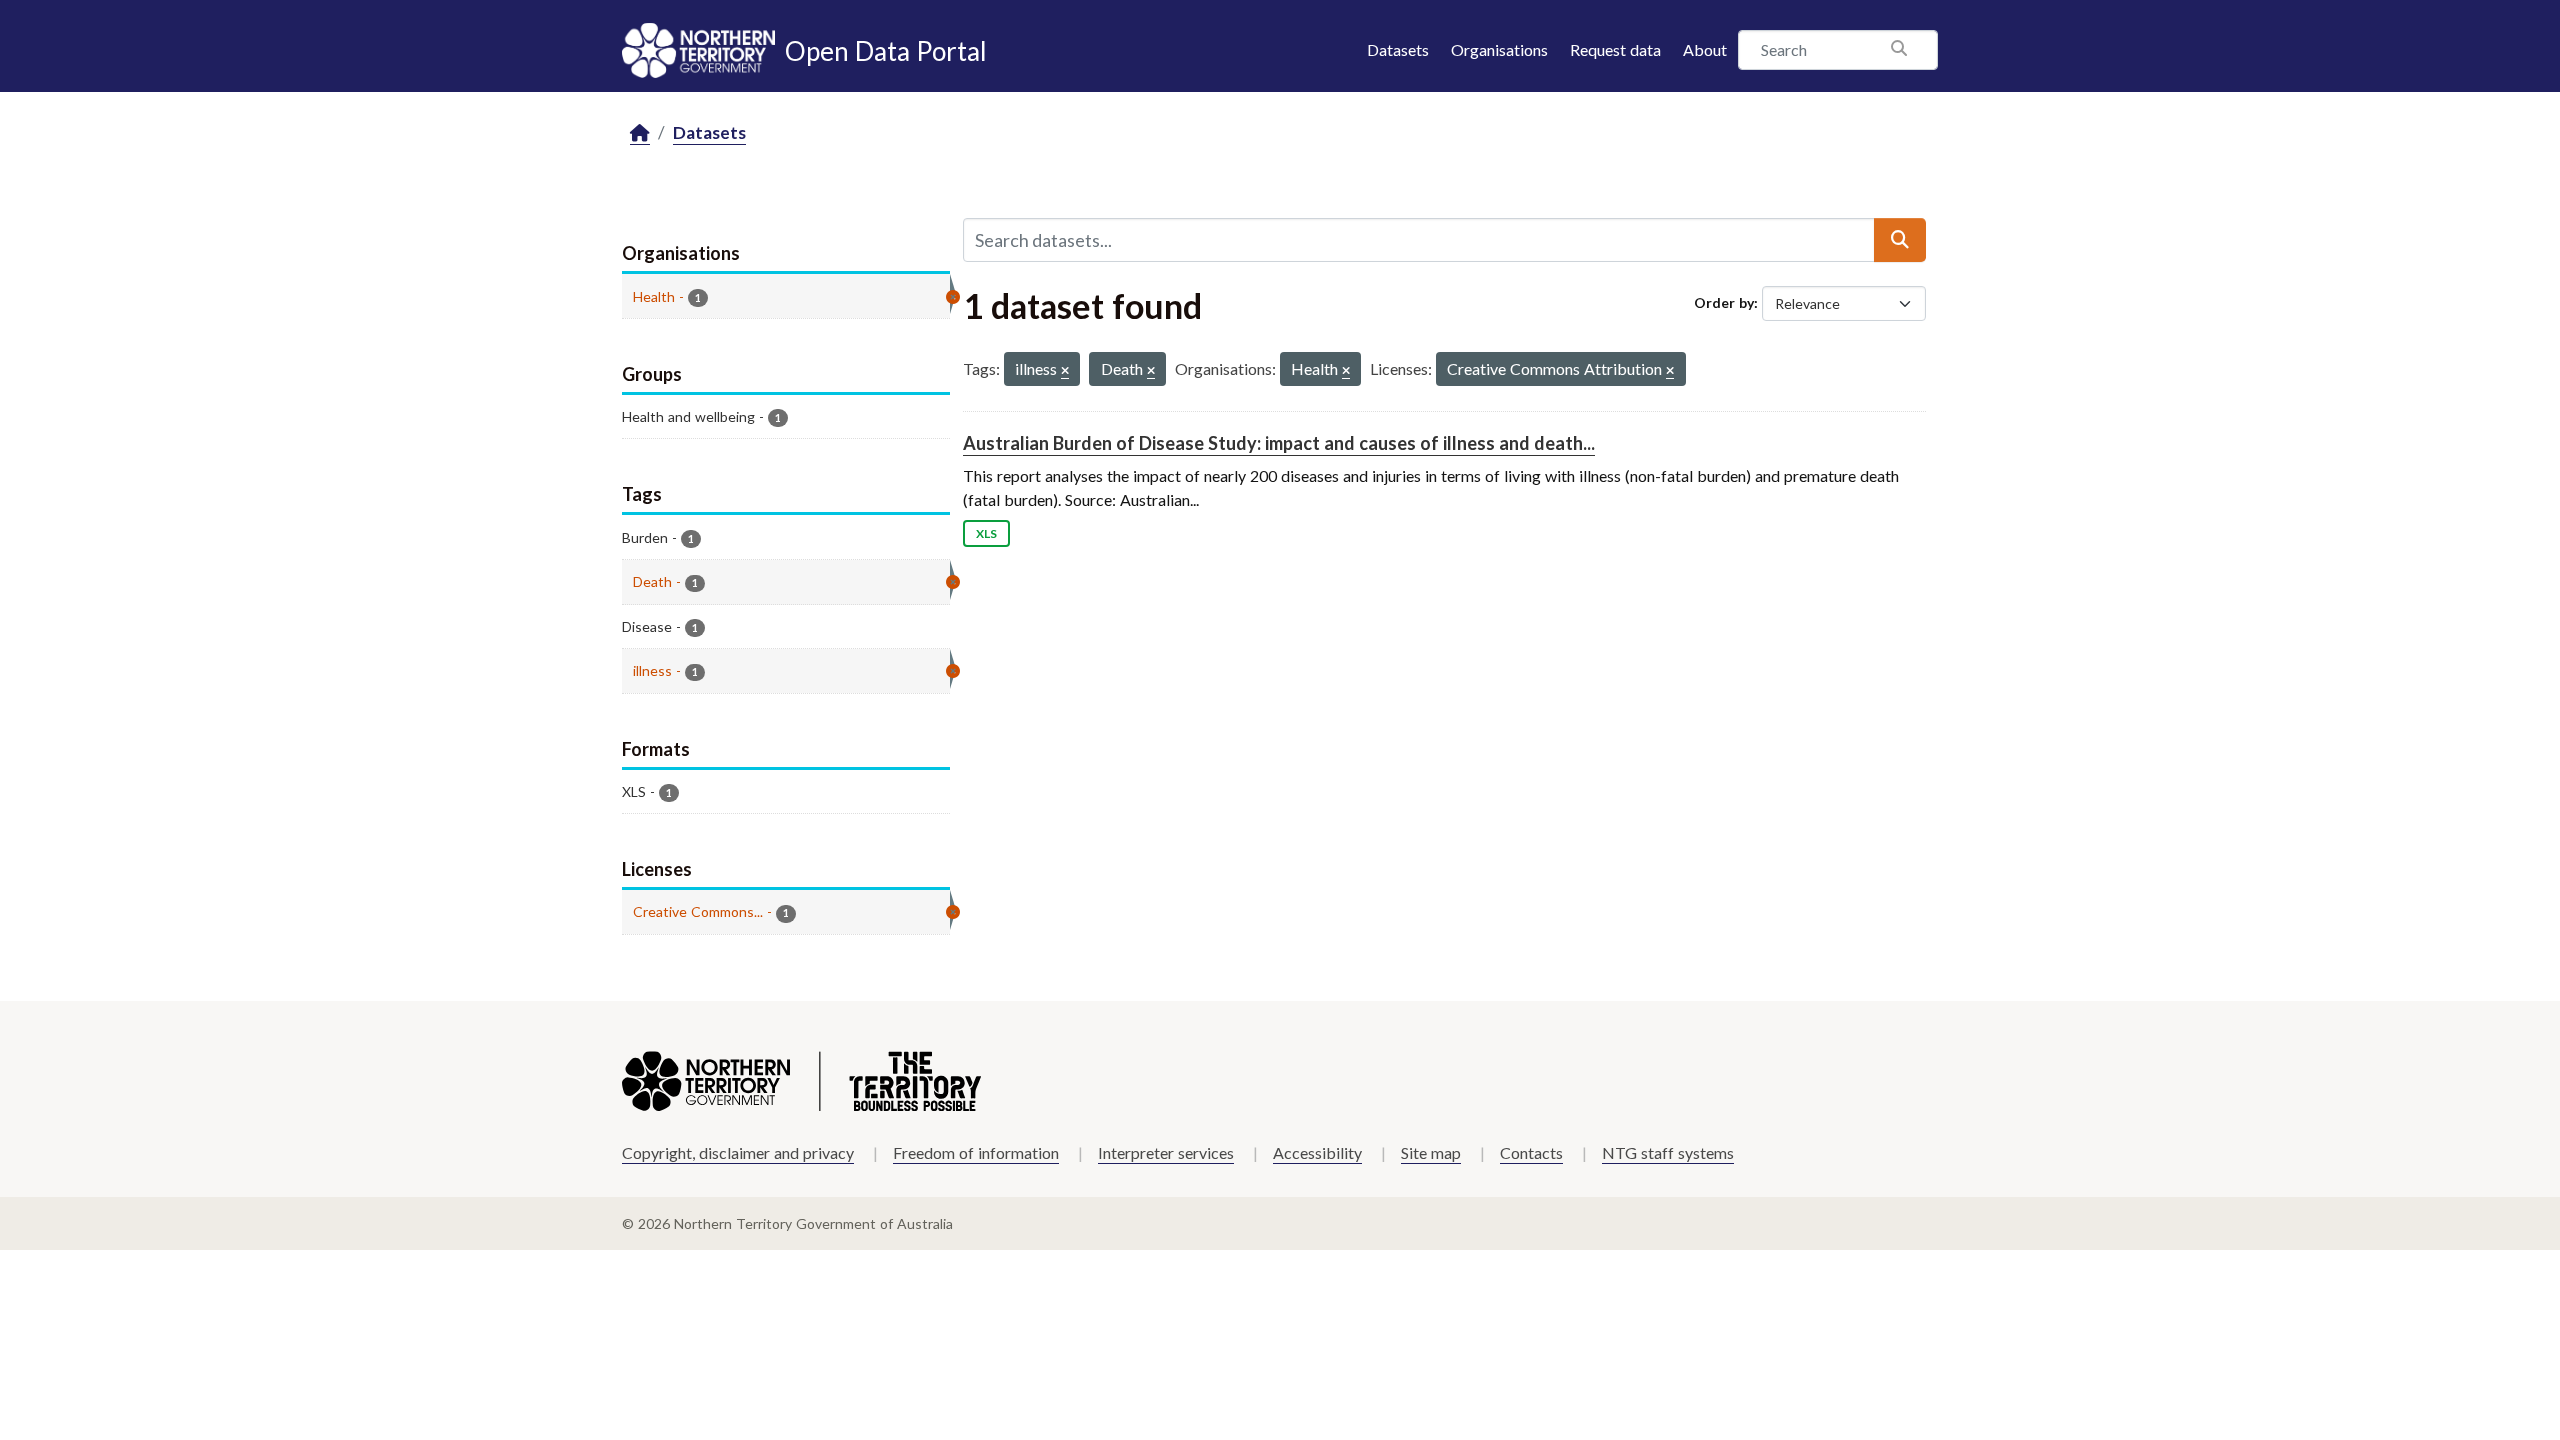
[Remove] (1065, 371)
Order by (1724, 302)
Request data (1615, 49)
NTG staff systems (1668, 1152)
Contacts (1531, 1152)
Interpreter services (1166, 1152)
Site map (1431, 1152)
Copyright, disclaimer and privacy (738, 1152)
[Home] (640, 133)
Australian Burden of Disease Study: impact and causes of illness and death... (1279, 443)
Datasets (1398, 49)
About (1705, 49)
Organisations (1499, 49)
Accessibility (1317, 1152)
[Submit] (1900, 240)
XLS (986, 533)
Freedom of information (976, 1152)
